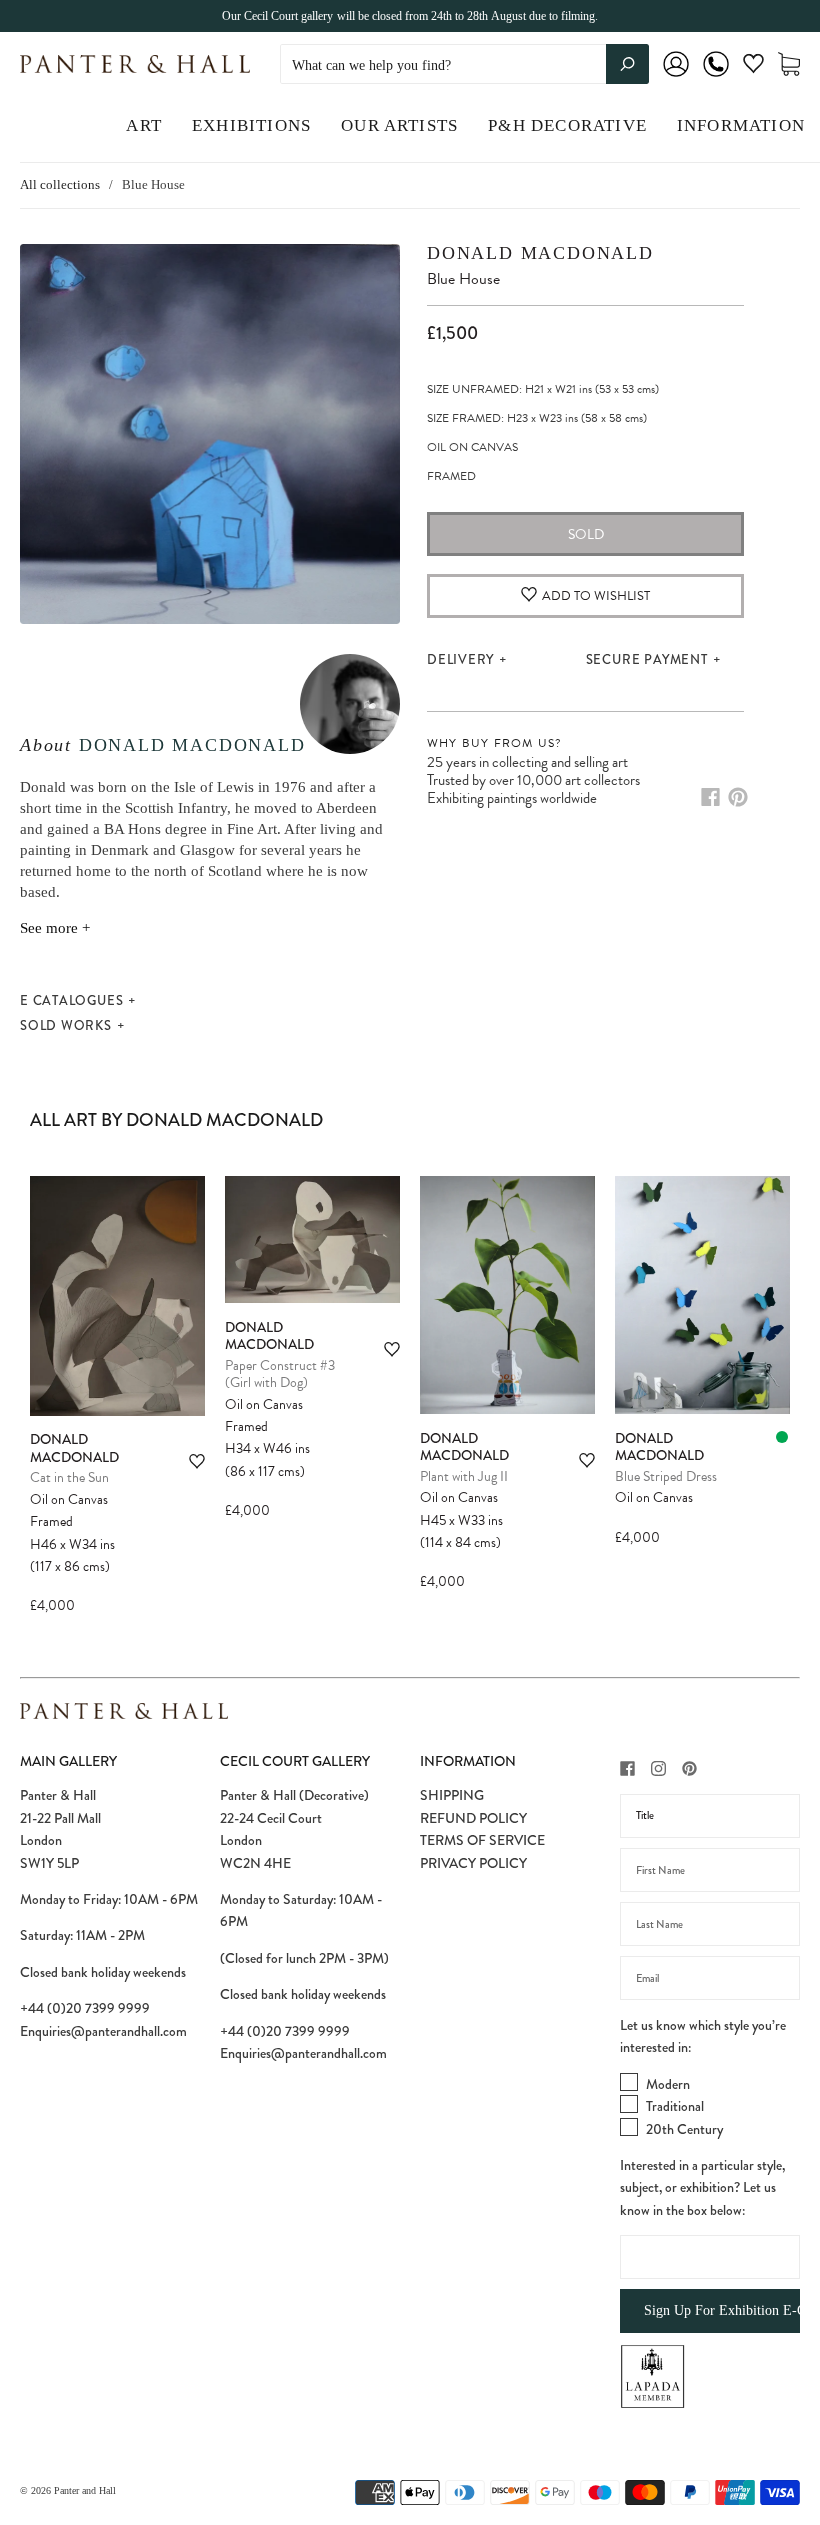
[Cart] (789, 64)
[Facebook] (710, 797)
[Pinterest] (738, 797)
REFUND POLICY (473, 1818)
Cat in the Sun (69, 1477)
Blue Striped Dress (666, 1476)
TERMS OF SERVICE (482, 1840)
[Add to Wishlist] (197, 1461)
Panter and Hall (85, 2490)
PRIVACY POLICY (473, 1863)
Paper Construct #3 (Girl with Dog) (280, 1374)
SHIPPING (452, 1795)
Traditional (675, 2106)
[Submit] (627, 64)
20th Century (684, 2129)
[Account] (676, 77)
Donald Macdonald (192, 745)
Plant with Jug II (464, 1476)
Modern (668, 2084)
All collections (60, 184)
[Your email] (710, 1978)
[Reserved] (782, 1437)
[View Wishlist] (753, 67)
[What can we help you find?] (464, 65)
